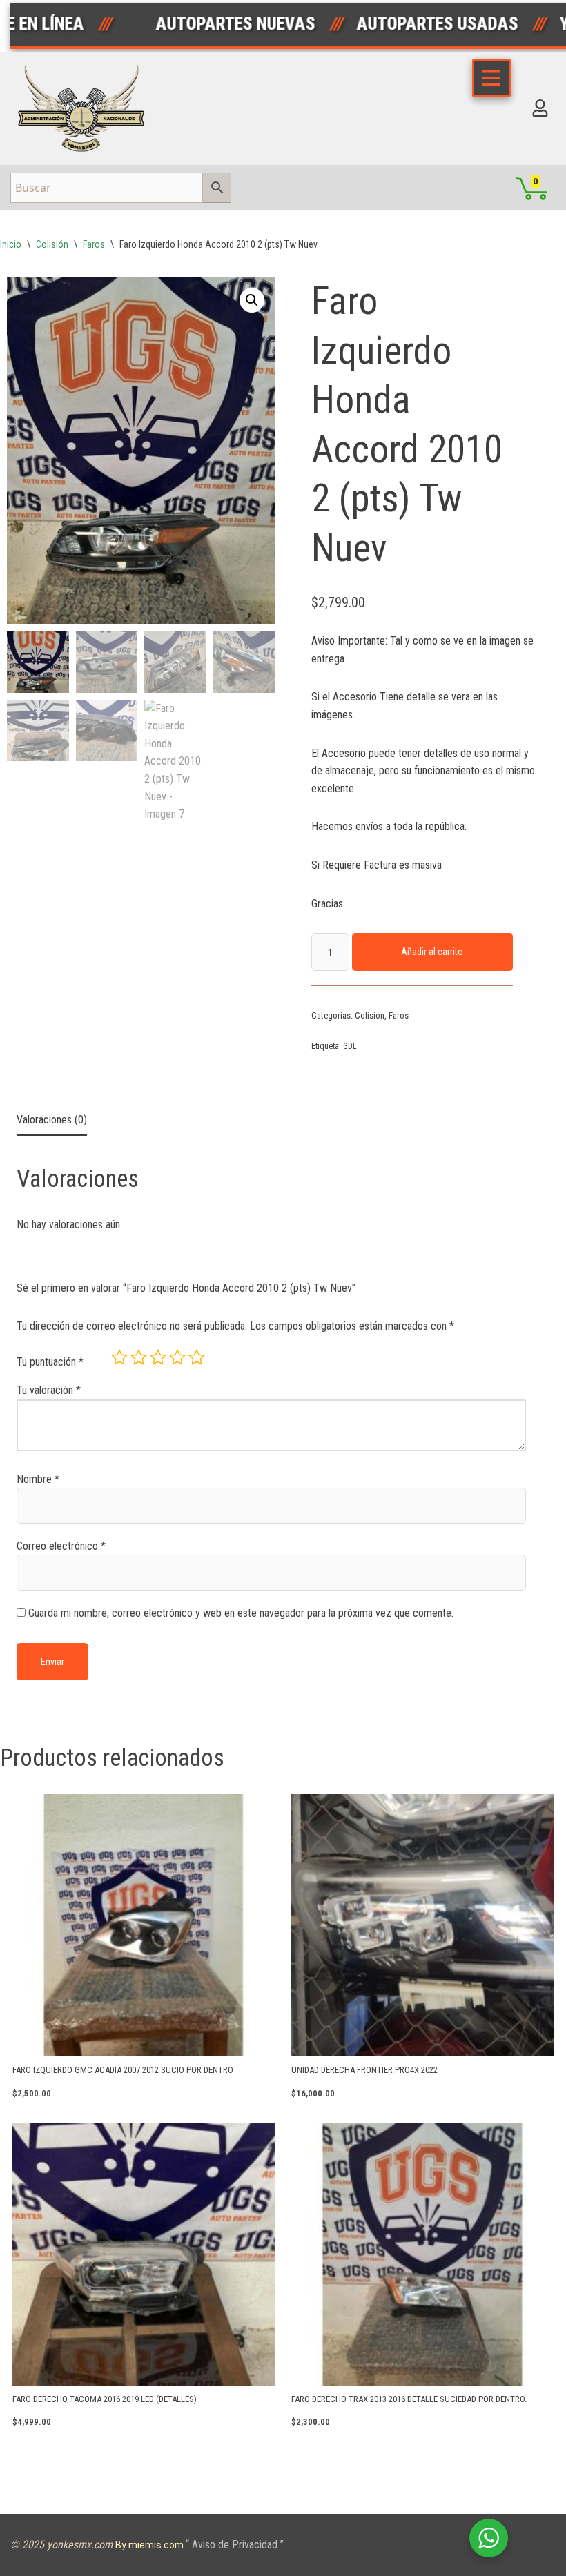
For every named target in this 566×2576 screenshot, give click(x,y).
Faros (94, 244)
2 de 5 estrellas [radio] (139, 1357)
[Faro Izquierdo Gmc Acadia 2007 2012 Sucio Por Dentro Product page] (144, 1925)
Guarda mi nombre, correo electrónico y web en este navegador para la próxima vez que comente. (241, 1613)
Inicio (11, 244)
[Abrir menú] (491, 78)
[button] (252, 300)
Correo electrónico (61, 1546)
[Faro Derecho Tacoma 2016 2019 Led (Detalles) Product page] (144, 2254)
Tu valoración (49, 1390)
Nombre (38, 1479)
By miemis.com (150, 2545)
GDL (350, 1046)
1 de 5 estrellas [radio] (119, 1357)
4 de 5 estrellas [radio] (177, 1357)
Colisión (52, 244)
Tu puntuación (50, 1362)
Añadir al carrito (432, 952)
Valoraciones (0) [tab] (52, 1120)
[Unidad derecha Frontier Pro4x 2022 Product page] (422, 1925)
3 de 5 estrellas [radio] (158, 1357)
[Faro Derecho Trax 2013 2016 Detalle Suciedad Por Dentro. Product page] (422, 2254)
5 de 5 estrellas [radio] (197, 1357)
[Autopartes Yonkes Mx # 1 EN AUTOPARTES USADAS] (86, 108)
